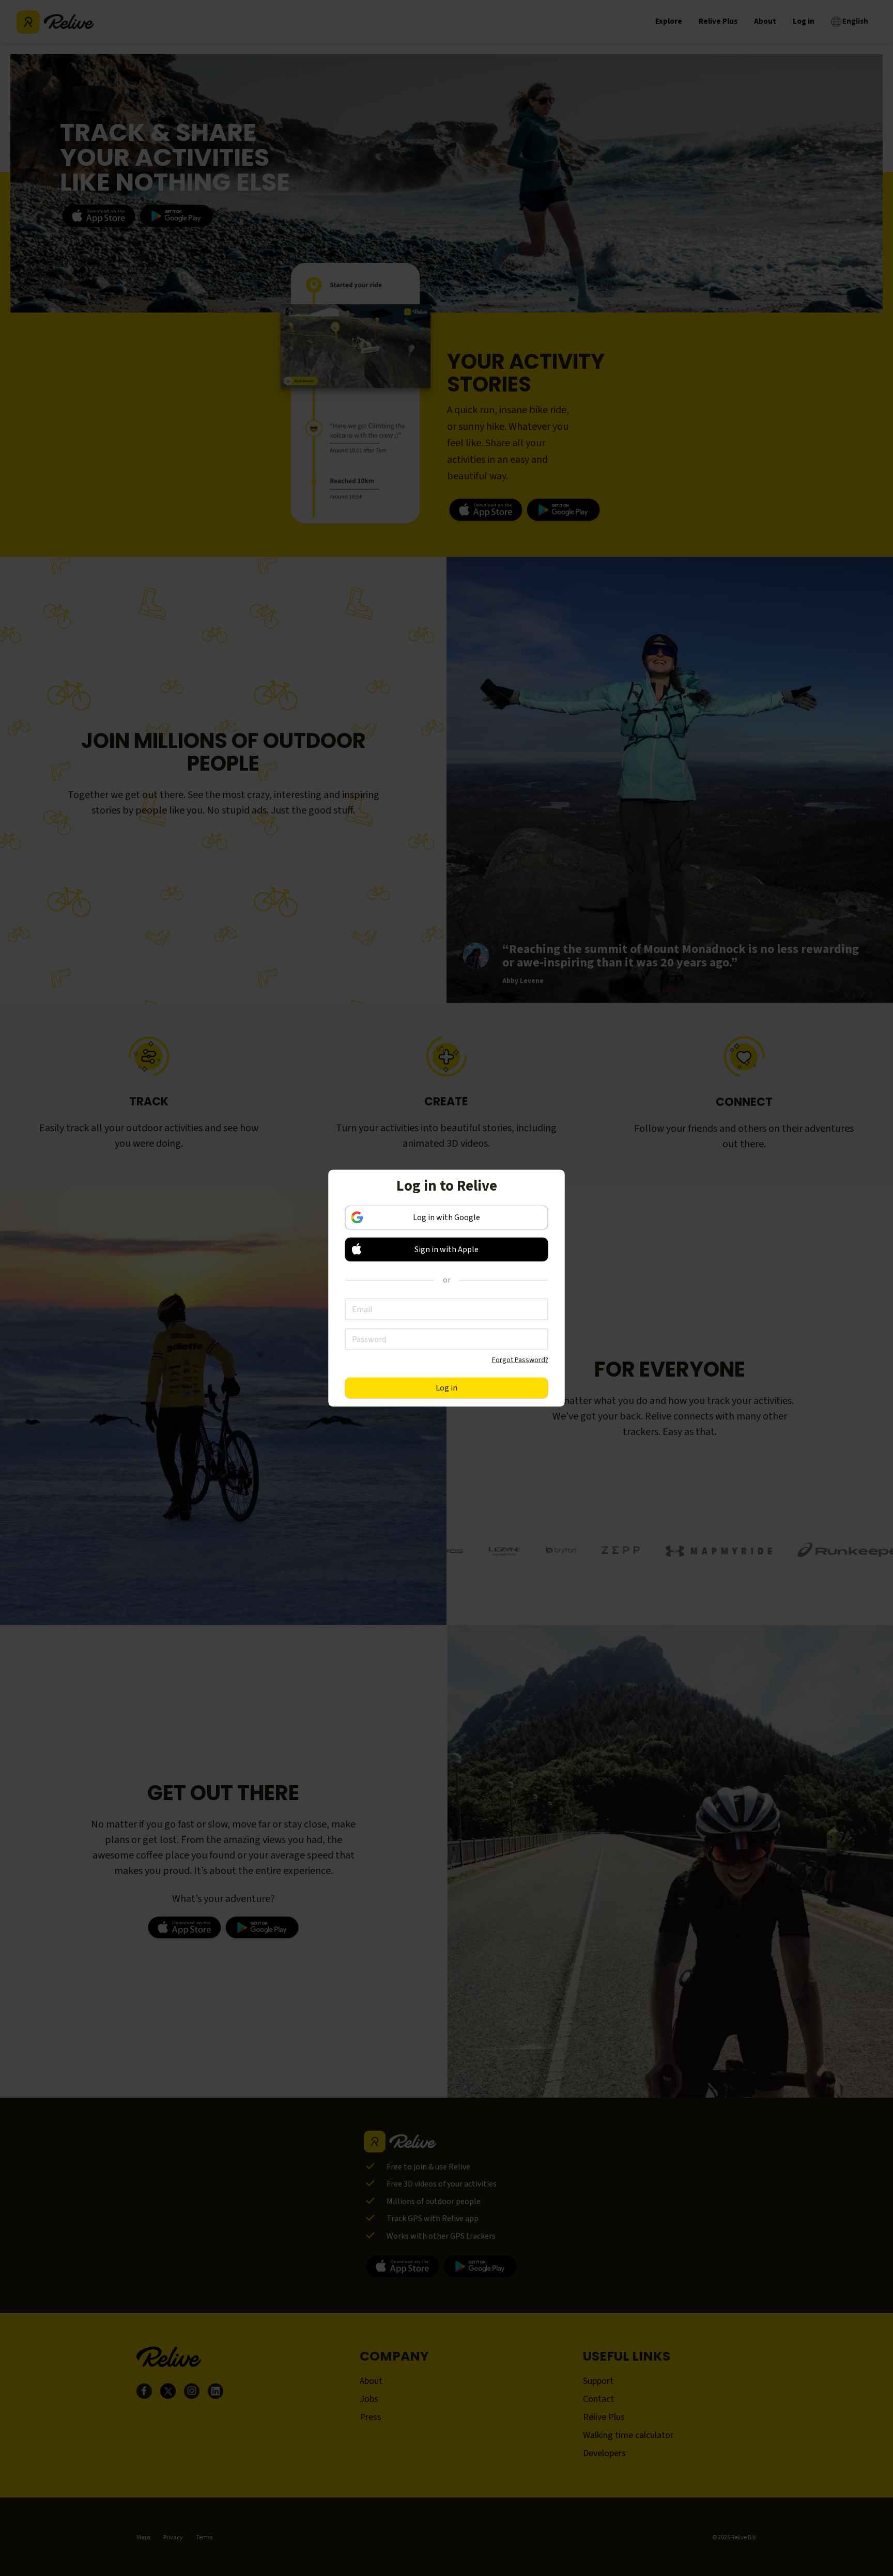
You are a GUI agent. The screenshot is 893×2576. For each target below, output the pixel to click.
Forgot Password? (520, 1359)
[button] (447, 1249)
